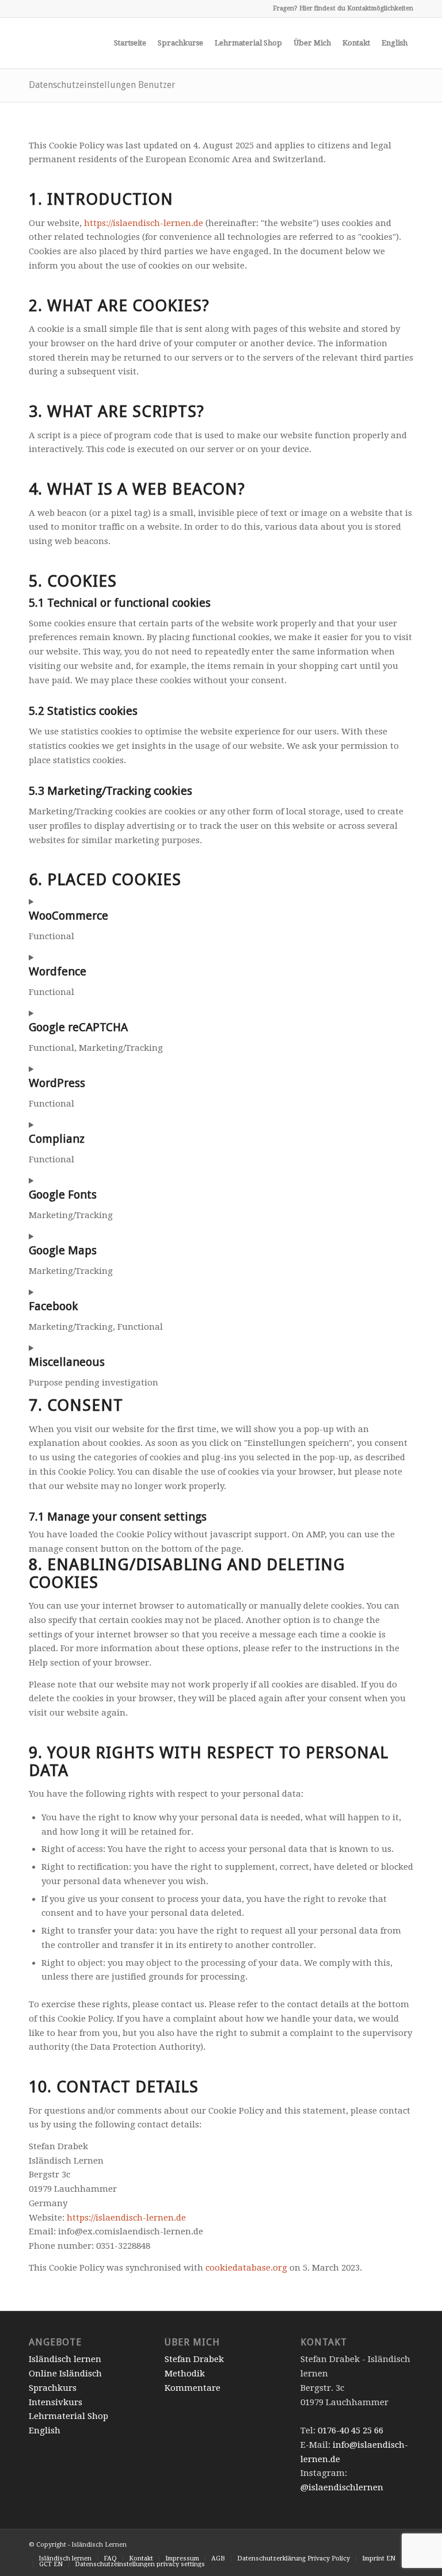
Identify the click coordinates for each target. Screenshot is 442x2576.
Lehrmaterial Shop (68, 2416)
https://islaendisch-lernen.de (144, 223)
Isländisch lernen (65, 2359)
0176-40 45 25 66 (350, 2430)
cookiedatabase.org (246, 2268)
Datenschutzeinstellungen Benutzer (102, 85)
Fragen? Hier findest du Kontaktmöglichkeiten (343, 8)
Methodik (185, 2374)
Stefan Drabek (194, 2359)
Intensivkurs (56, 2402)
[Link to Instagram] (32, 9)
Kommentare (193, 2388)
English (45, 2430)
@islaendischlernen (342, 2487)
